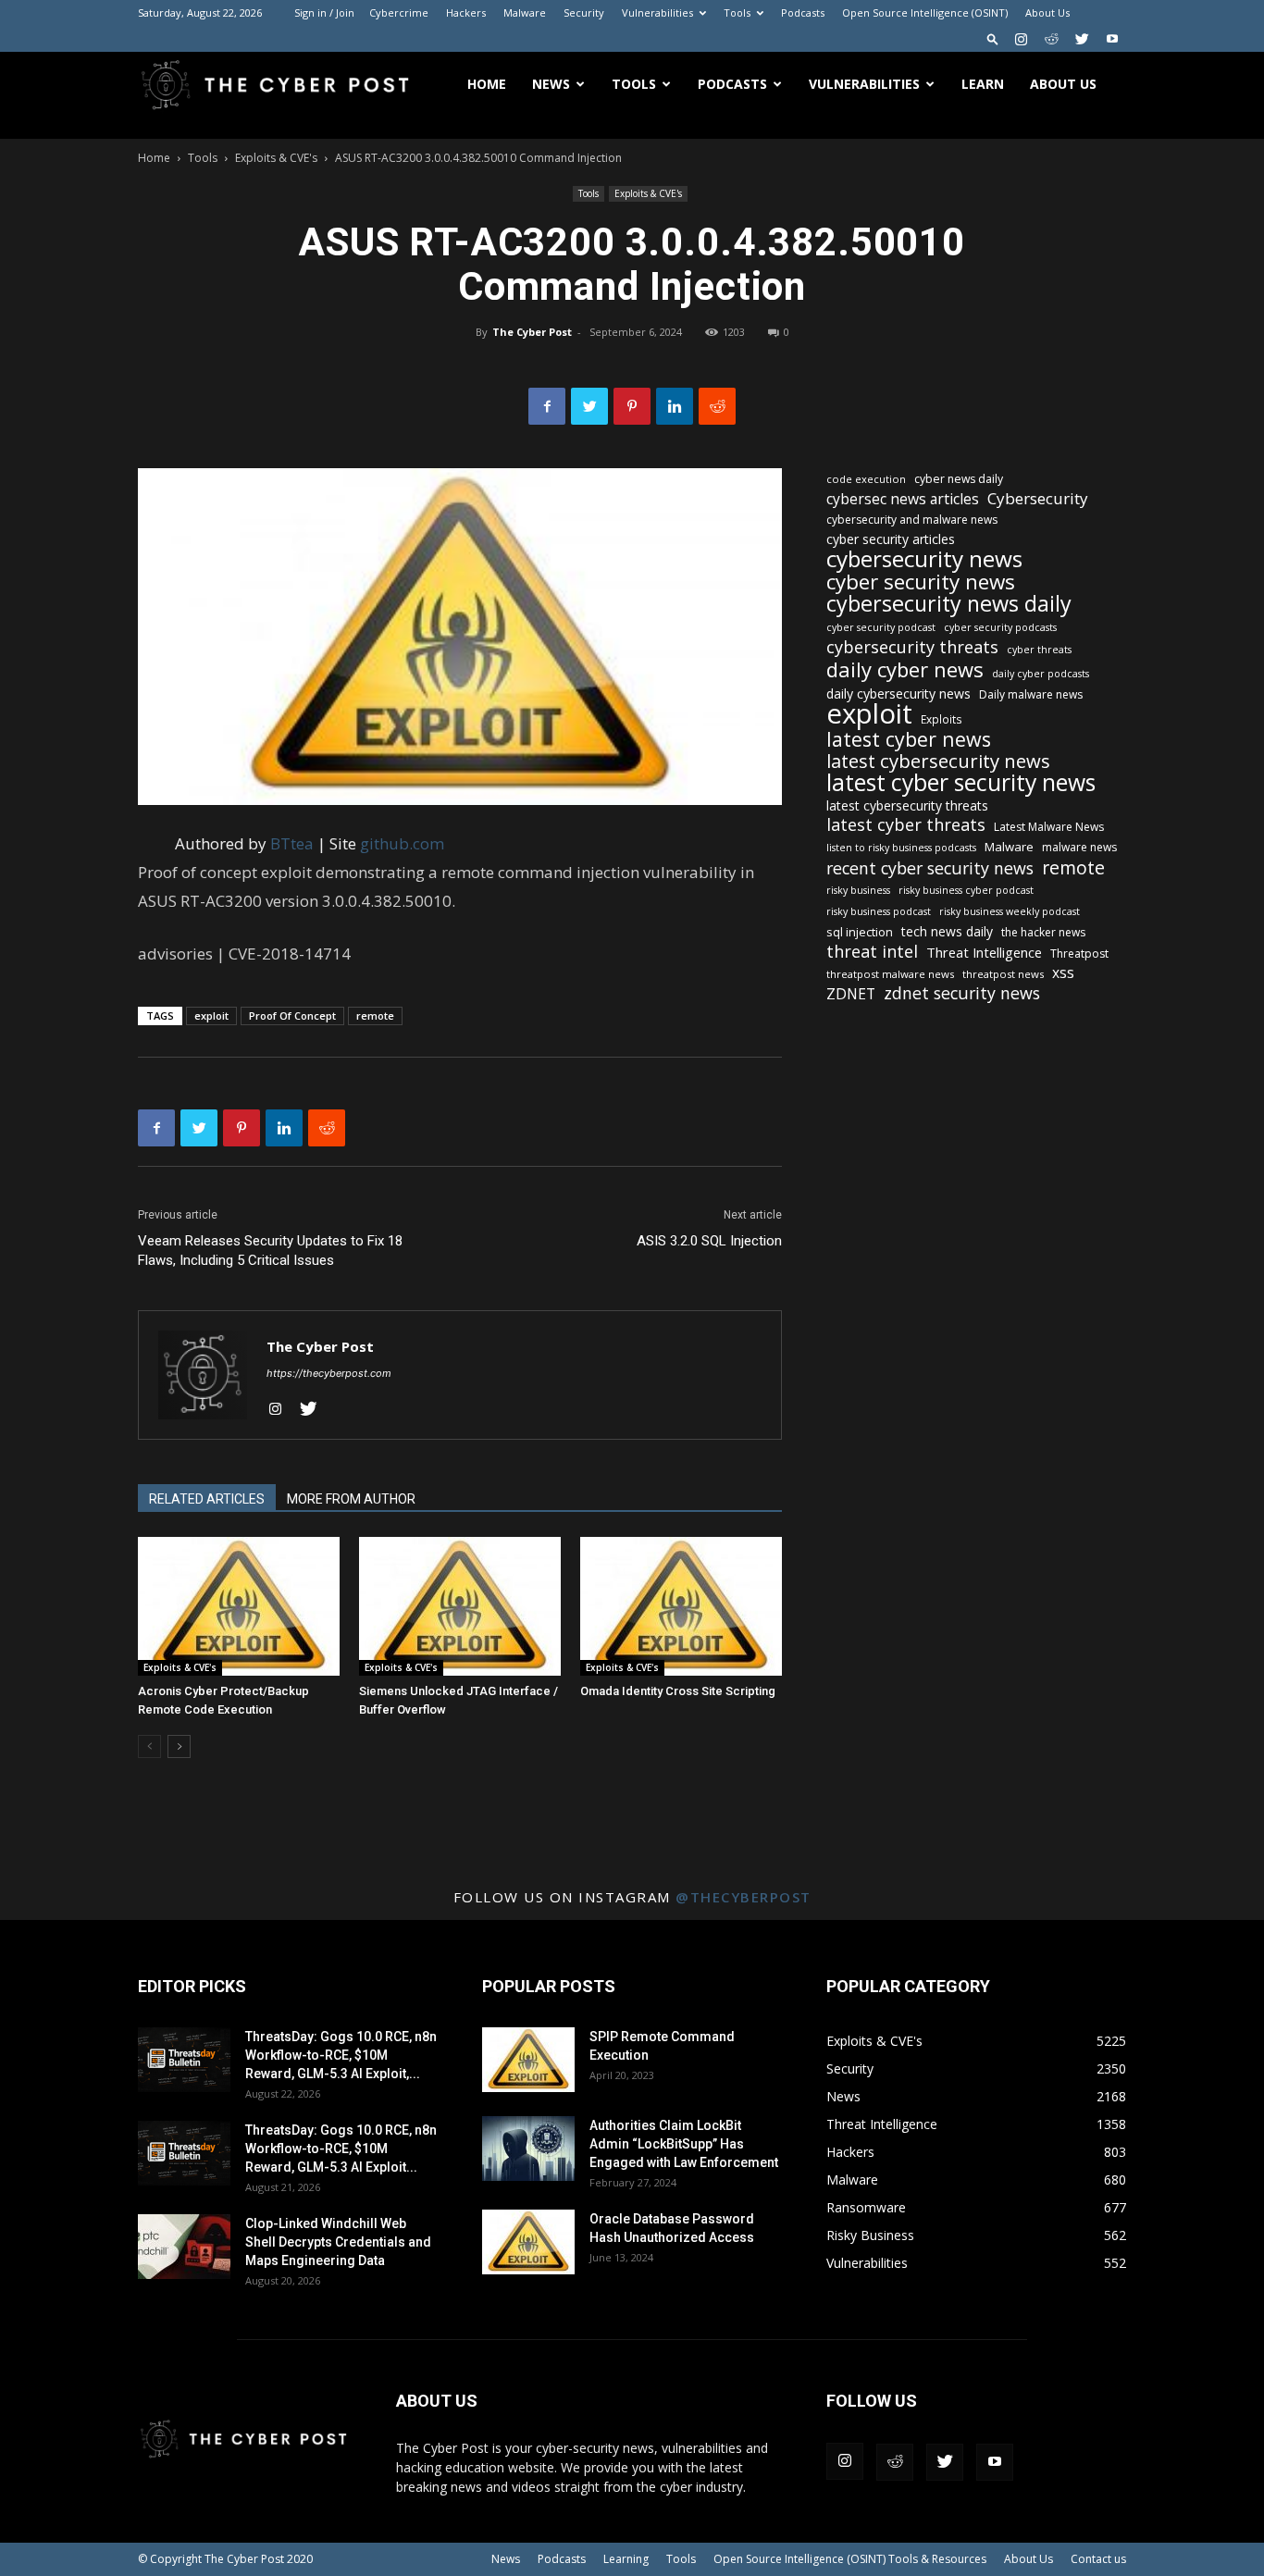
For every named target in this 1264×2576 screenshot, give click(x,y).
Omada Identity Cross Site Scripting (678, 1691)
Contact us (1098, 2559)
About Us (1047, 12)
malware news (1079, 847)
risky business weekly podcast (1010, 911)
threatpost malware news (890, 974)
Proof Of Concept (292, 1016)
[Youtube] (1112, 39)
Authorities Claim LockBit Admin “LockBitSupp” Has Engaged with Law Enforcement (684, 2144)
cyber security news (921, 582)
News (551, 84)
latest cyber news (909, 739)
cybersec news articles (903, 499)
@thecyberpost (744, 1897)
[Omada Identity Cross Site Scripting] (681, 1606)
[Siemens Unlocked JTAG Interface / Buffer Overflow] (460, 1606)
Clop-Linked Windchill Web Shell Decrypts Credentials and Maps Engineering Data (338, 2242)
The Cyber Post (532, 332)
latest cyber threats (906, 825)
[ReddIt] (717, 406)
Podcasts (803, 12)
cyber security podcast (881, 627)
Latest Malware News (1049, 827)
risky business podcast (879, 911)
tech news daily (947, 931)
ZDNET (851, 994)
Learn (983, 84)
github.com (402, 843)
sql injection (860, 932)
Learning (626, 2559)
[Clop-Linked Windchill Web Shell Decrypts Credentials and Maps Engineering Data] (184, 2247)
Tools (737, 12)
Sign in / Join (324, 12)
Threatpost (1079, 954)
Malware (525, 12)
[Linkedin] (675, 406)
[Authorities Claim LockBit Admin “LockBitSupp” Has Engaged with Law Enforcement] (528, 2149)
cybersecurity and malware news (912, 520)
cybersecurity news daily (949, 604)
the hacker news (1043, 932)
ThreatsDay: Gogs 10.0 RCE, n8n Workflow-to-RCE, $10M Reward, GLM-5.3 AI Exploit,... (341, 2055)
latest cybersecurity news (938, 761)
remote (375, 1016)
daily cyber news (905, 669)
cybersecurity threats (912, 647)
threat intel (872, 952)
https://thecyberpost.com (329, 1373)
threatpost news (1003, 974)
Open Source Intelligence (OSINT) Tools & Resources (850, 2559)
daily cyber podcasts (1041, 674)
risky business (858, 890)
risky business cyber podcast (966, 890)
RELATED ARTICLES (207, 1499)
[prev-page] (149, 1746)
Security (584, 12)
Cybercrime (399, 12)
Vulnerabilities (657, 12)
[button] (993, 38)
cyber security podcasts (1000, 627)
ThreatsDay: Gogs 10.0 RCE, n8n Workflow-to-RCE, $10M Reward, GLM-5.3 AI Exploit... (341, 2149)
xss (1063, 973)
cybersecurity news (924, 558)
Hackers (466, 12)
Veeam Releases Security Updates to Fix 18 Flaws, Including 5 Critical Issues (270, 1251)
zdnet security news (962, 993)
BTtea (292, 843)
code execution (866, 479)
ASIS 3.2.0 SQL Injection (709, 1241)
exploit (211, 1016)
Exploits (942, 719)
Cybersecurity (1038, 498)
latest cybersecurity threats (907, 805)
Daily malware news (1031, 694)
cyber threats (1039, 650)
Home (487, 84)
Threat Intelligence (984, 952)
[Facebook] (547, 406)
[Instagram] (1021, 39)
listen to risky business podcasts (901, 848)
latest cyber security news (961, 782)
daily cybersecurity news (898, 694)
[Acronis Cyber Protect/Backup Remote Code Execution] (239, 1606)
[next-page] (179, 1746)
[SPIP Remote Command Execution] (528, 2060)
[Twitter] (1082, 39)
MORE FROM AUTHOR (351, 1499)
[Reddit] (1051, 39)
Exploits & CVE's (276, 158)
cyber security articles (891, 539)
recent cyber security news (930, 868)
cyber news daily (959, 479)
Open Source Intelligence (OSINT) (925, 12)
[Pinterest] (632, 406)
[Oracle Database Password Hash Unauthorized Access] (528, 2242)
